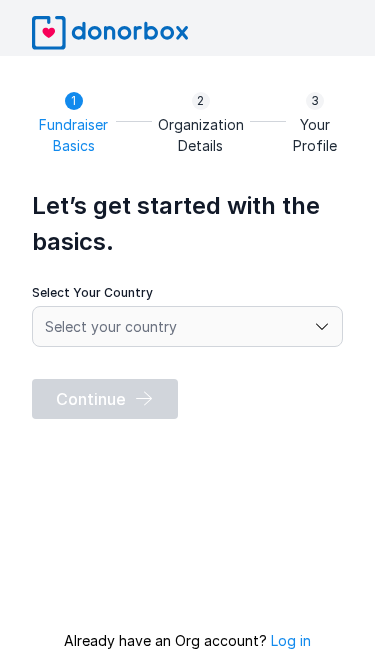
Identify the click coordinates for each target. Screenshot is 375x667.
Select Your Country (92, 292)
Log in (291, 640)
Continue (91, 399)
